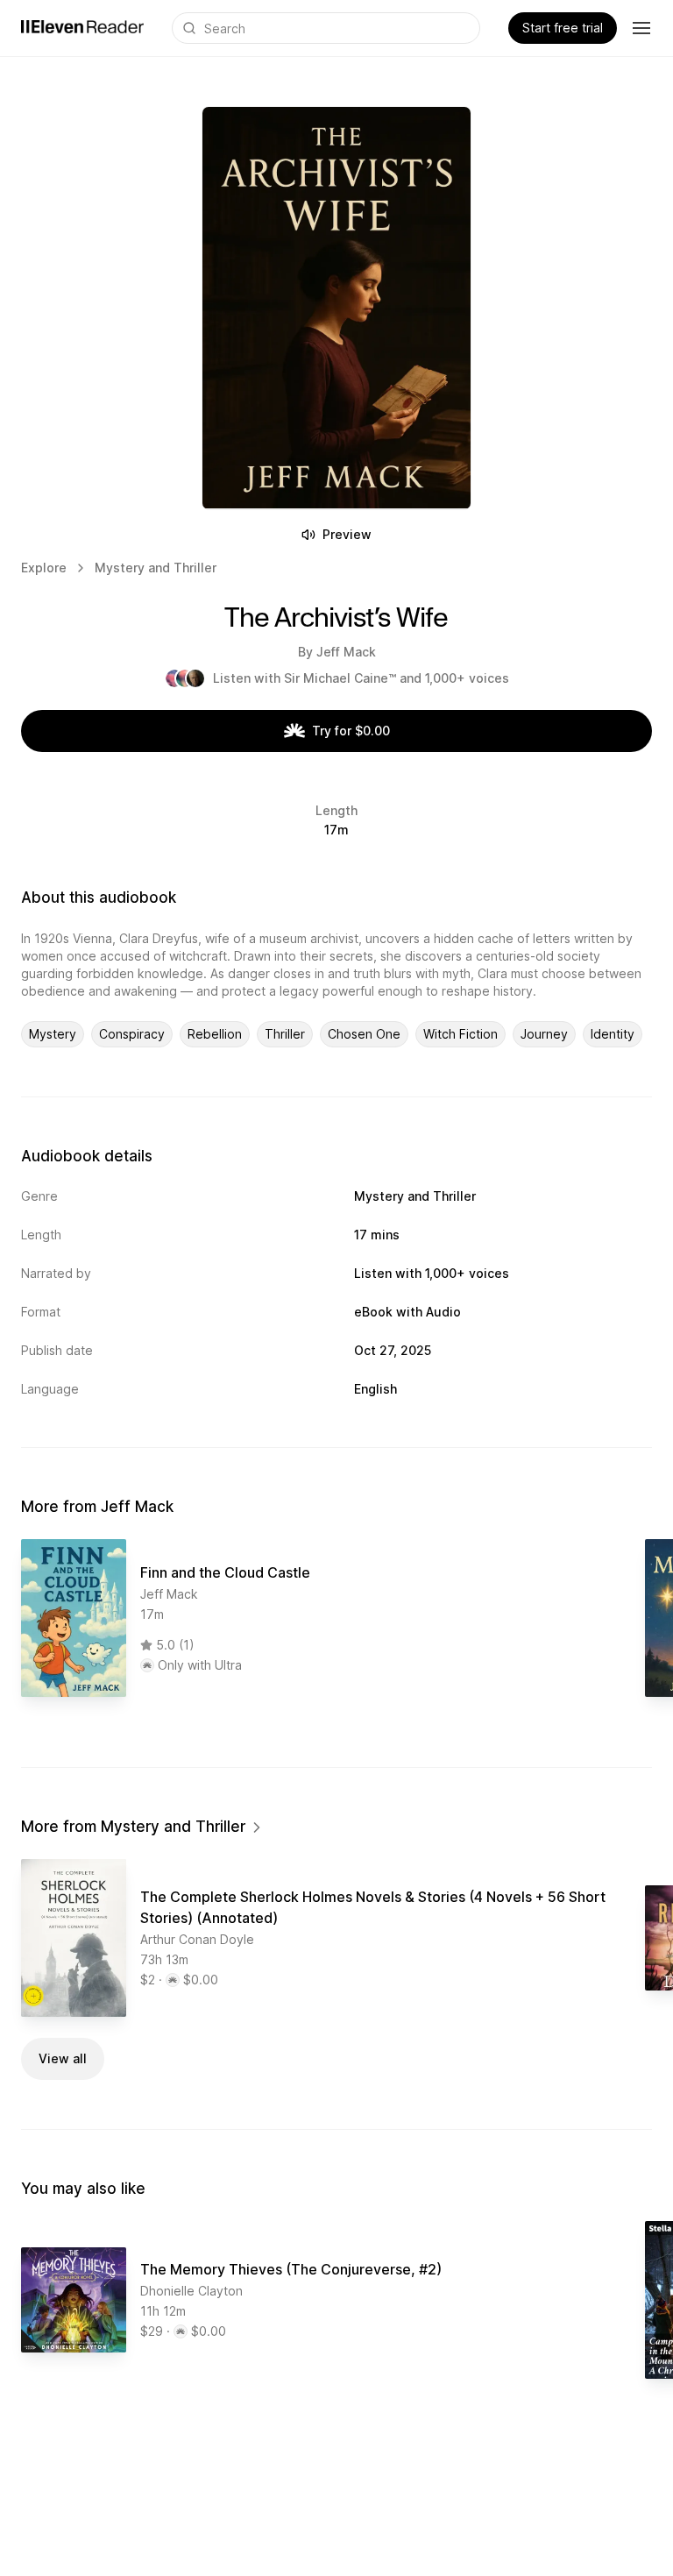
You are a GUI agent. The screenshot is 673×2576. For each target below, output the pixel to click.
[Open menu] (641, 28)
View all (63, 2058)
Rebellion (215, 1034)
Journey (544, 1034)
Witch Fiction (460, 1034)
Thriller (285, 1034)
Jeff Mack (346, 652)
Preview (347, 534)
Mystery (53, 1034)
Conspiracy (132, 1034)
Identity (613, 1034)
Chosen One (364, 1034)
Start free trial (563, 28)
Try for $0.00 (351, 731)
